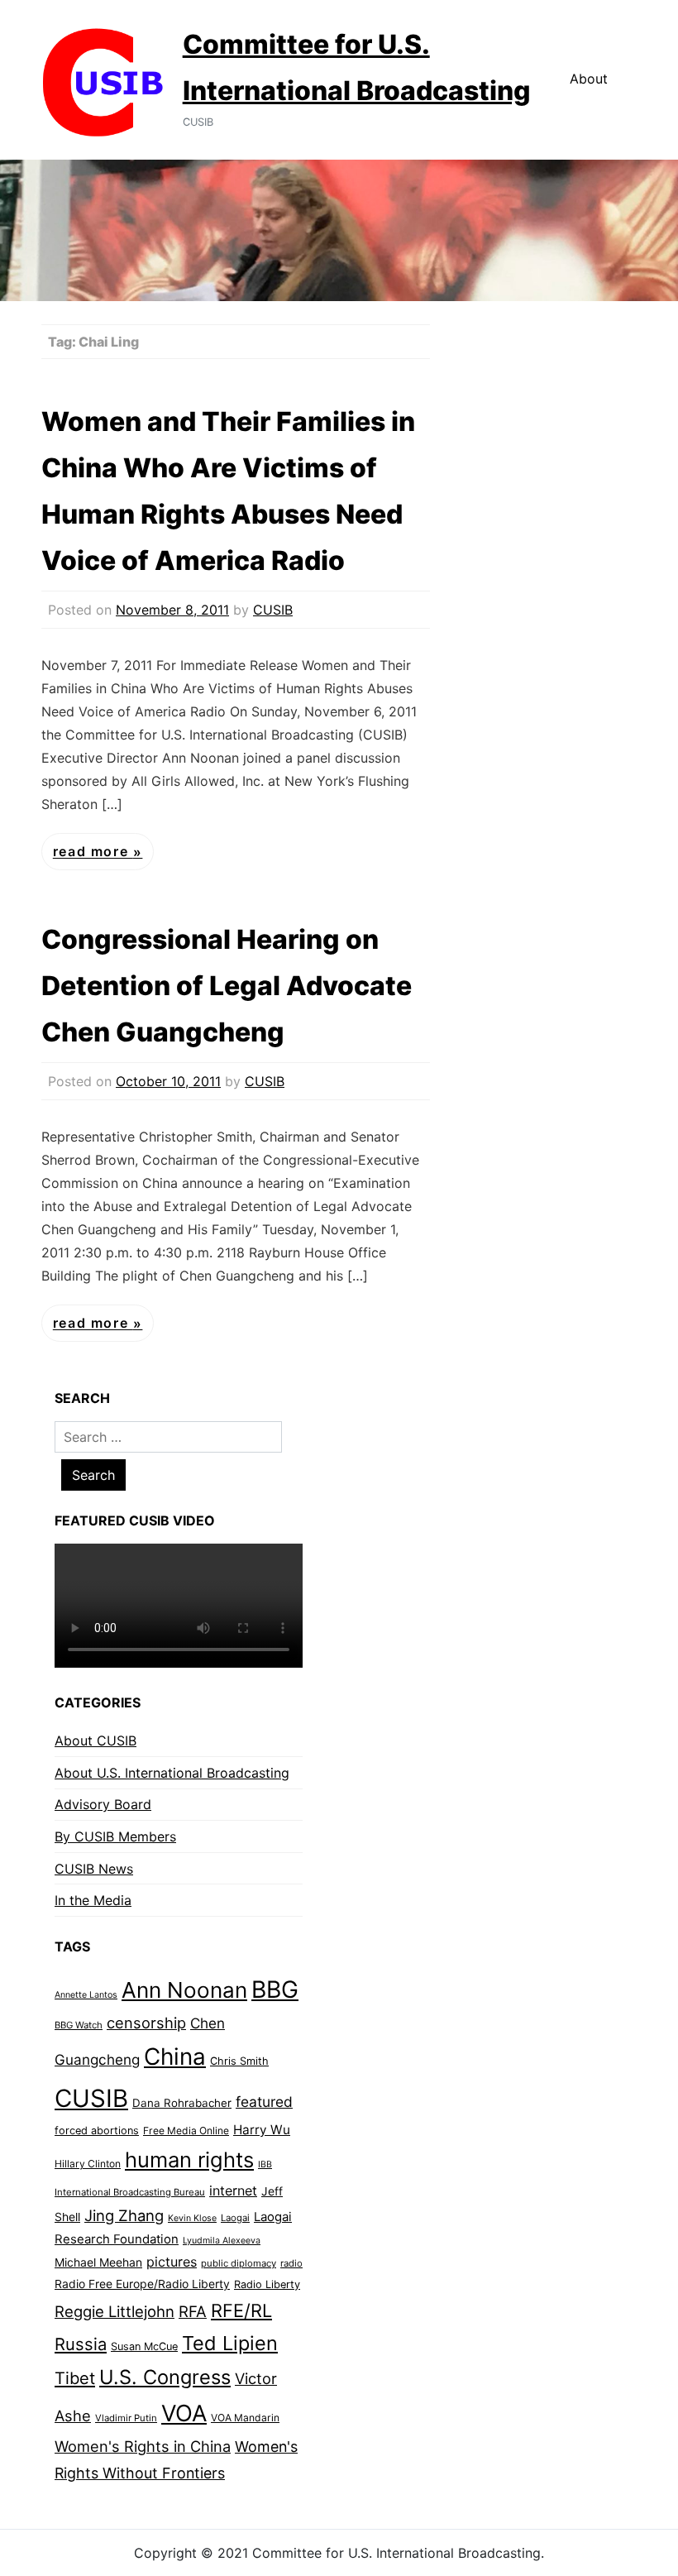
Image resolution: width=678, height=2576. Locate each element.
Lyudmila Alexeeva (222, 2241)
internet (233, 2191)
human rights (189, 2159)
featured (264, 2102)
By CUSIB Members (115, 1836)
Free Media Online (186, 2131)
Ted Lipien (230, 2343)
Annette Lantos (86, 1995)
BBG (275, 1989)
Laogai (235, 2218)
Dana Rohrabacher (182, 2103)
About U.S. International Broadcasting (172, 1773)
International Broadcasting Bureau (130, 2192)
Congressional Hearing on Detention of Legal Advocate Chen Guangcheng (227, 986)
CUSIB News (94, 1869)
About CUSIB (95, 1740)
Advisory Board (103, 1804)
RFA (193, 2312)
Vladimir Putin (126, 2418)
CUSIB (273, 610)
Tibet (75, 2378)
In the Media (93, 1900)
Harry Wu (262, 2130)
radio (291, 2263)
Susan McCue (144, 2346)
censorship (146, 2023)
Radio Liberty (267, 2284)
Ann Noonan (184, 1990)
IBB (265, 2164)
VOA (184, 2413)
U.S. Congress (165, 2377)
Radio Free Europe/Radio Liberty (142, 2284)
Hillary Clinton (88, 2164)
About (589, 79)
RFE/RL (241, 2310)
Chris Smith (239, 2061)
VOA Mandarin (245, 2418)
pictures (172, 2262)
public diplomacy (239, 2263)
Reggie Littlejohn (115, 2311)
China (175, 2056)
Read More (93, 852)
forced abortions (97, 2131)
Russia (81, 2344)
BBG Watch (79, 2025)
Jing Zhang (124, 2215)
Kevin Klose (192, 2218)
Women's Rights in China (143, 2446)
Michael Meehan (98, 2262)
